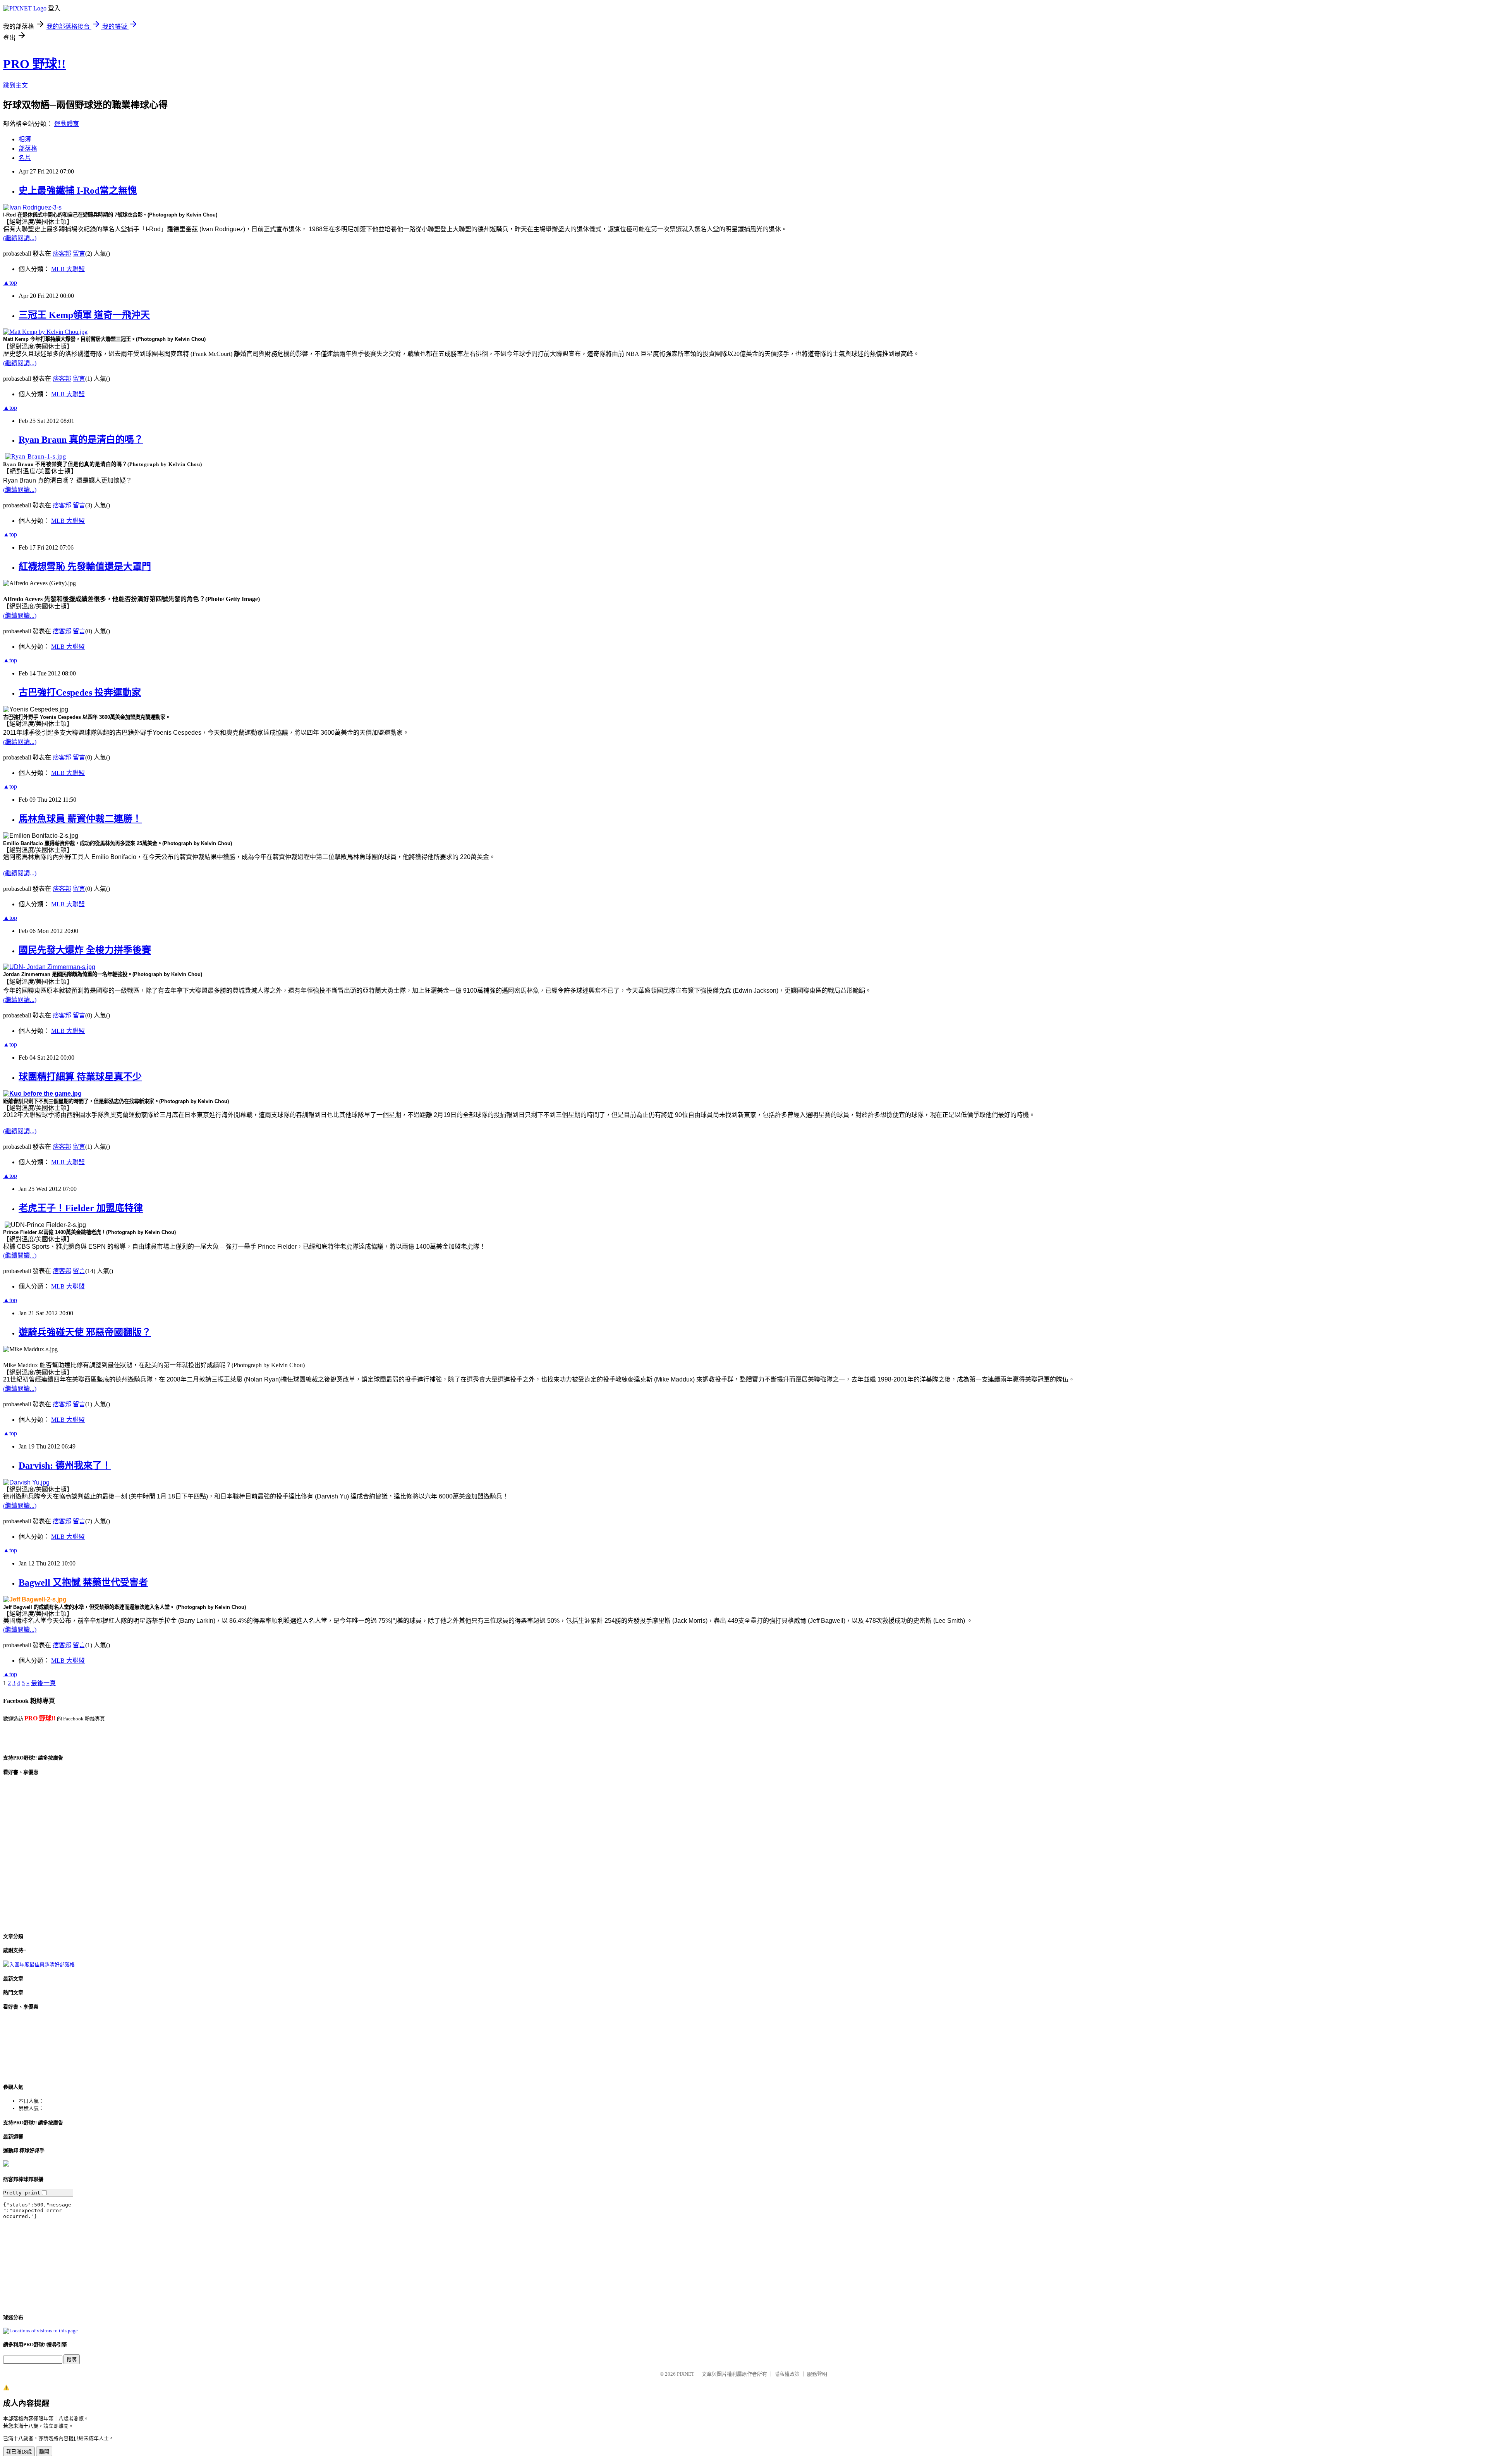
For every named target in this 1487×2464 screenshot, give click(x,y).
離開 (44, 2452)
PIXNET (686, 2374)
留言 (79, 253)
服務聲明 (817, 2374)
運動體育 (67, 124)
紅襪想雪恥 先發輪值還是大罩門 (85, 567)
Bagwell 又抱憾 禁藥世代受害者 (83, 1583)
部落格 (28, 149)
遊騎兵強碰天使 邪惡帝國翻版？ (85, 1332)
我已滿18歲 (19, 2452)
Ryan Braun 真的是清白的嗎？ (81, 440)
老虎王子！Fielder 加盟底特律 (81, 1208)
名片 (25, 158)
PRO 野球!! (34, 64)
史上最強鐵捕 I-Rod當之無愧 (78, 191)
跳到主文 (15, 85)
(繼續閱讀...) (20, 238)
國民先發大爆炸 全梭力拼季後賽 (85, 950)
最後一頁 (43, 1683)
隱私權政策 (787, 2374)
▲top (10, 283)
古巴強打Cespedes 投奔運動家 (80, 692)
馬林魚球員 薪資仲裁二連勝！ (80, 819)
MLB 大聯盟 (68, 269)
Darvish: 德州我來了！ (65, 1466)
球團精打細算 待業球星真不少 (80, 1077)
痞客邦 (62, 253)
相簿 (25, 139)
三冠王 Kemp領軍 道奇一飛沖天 (84, 315)
